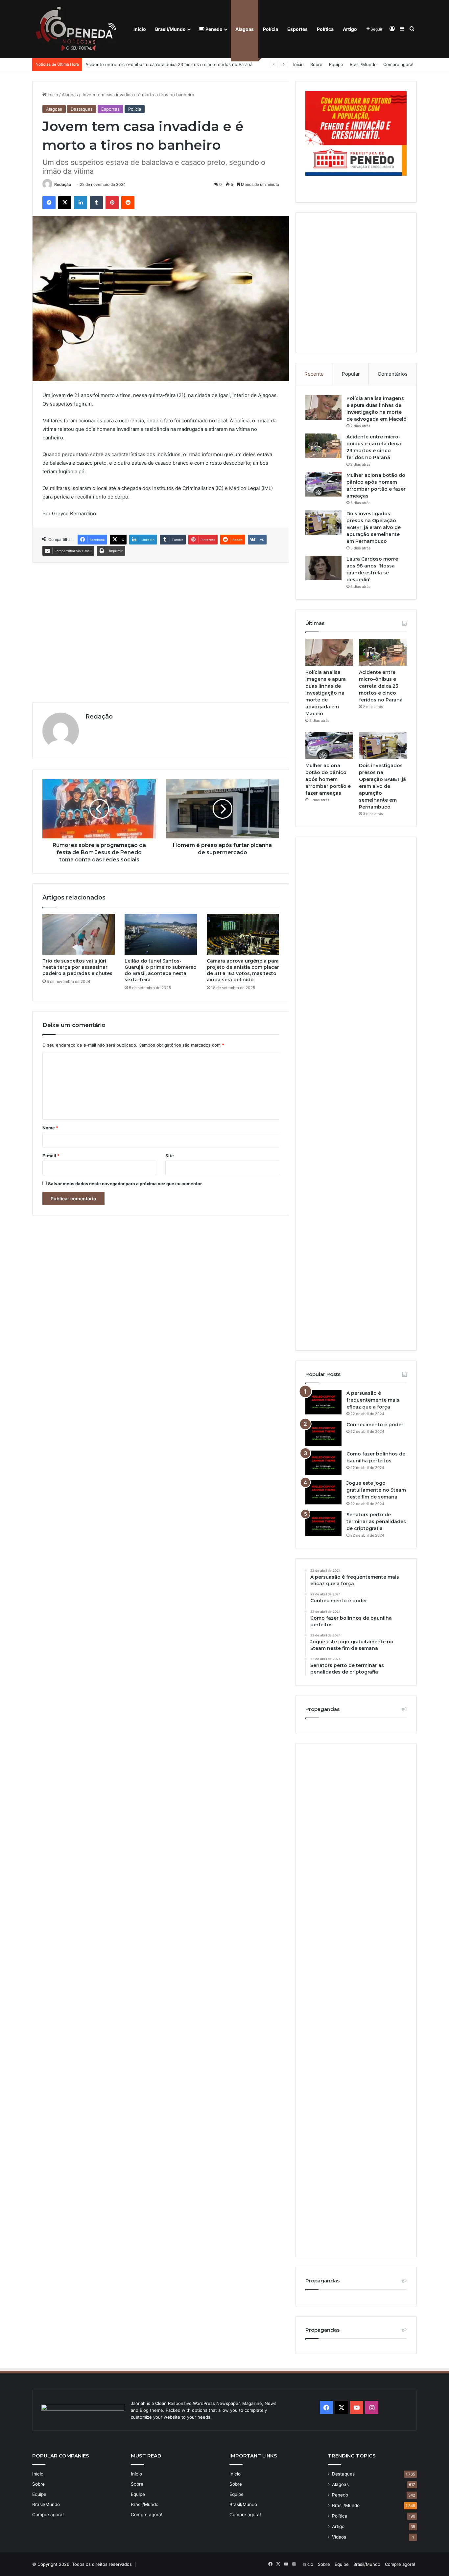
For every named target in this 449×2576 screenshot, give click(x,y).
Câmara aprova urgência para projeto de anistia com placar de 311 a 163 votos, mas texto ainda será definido (243, 970)
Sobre (316, 64)
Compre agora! (398, 64)
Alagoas (245, 29)
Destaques (82, 109)
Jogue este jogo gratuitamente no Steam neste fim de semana (376, 1490)
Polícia (271, 29)
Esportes (297, 29)
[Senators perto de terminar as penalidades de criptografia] (323, 1524)
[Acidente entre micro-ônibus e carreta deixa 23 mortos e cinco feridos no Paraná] (323, 446)
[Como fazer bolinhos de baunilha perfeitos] (323, 1463)
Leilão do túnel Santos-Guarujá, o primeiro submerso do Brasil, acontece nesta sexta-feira (161, 970)
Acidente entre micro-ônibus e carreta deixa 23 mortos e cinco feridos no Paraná (381, 686)
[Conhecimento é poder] (323, 1434)
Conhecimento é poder (375, 1425)
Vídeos (339, 2537)
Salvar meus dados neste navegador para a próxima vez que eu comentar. (125, 1184)
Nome (50, 1128)
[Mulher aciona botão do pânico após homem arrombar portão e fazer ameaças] (323, 484)
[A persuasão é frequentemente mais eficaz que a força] (323, 1402)
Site (170, 1156)
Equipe (336, 64)
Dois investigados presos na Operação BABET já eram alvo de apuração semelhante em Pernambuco (374, 527)
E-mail (51, 1156)
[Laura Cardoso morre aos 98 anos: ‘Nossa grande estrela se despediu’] (323, 568)
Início (140, 29)
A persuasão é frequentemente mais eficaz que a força (373, 1400)
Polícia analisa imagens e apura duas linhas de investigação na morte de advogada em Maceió (326, 693)
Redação (63, 184)
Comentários (393, 374)
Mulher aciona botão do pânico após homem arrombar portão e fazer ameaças (166, 64)
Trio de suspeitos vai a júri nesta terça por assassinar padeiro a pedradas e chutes (77, 967)
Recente (314, 374)
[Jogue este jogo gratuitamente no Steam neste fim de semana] (323, 1492)
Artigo (350, 29)
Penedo (213, 29)
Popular (351, 374)
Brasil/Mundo (170, 29)
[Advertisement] (161, 632)
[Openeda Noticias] (78, 29)
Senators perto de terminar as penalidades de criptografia (376, 1521)
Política (325, 29)
